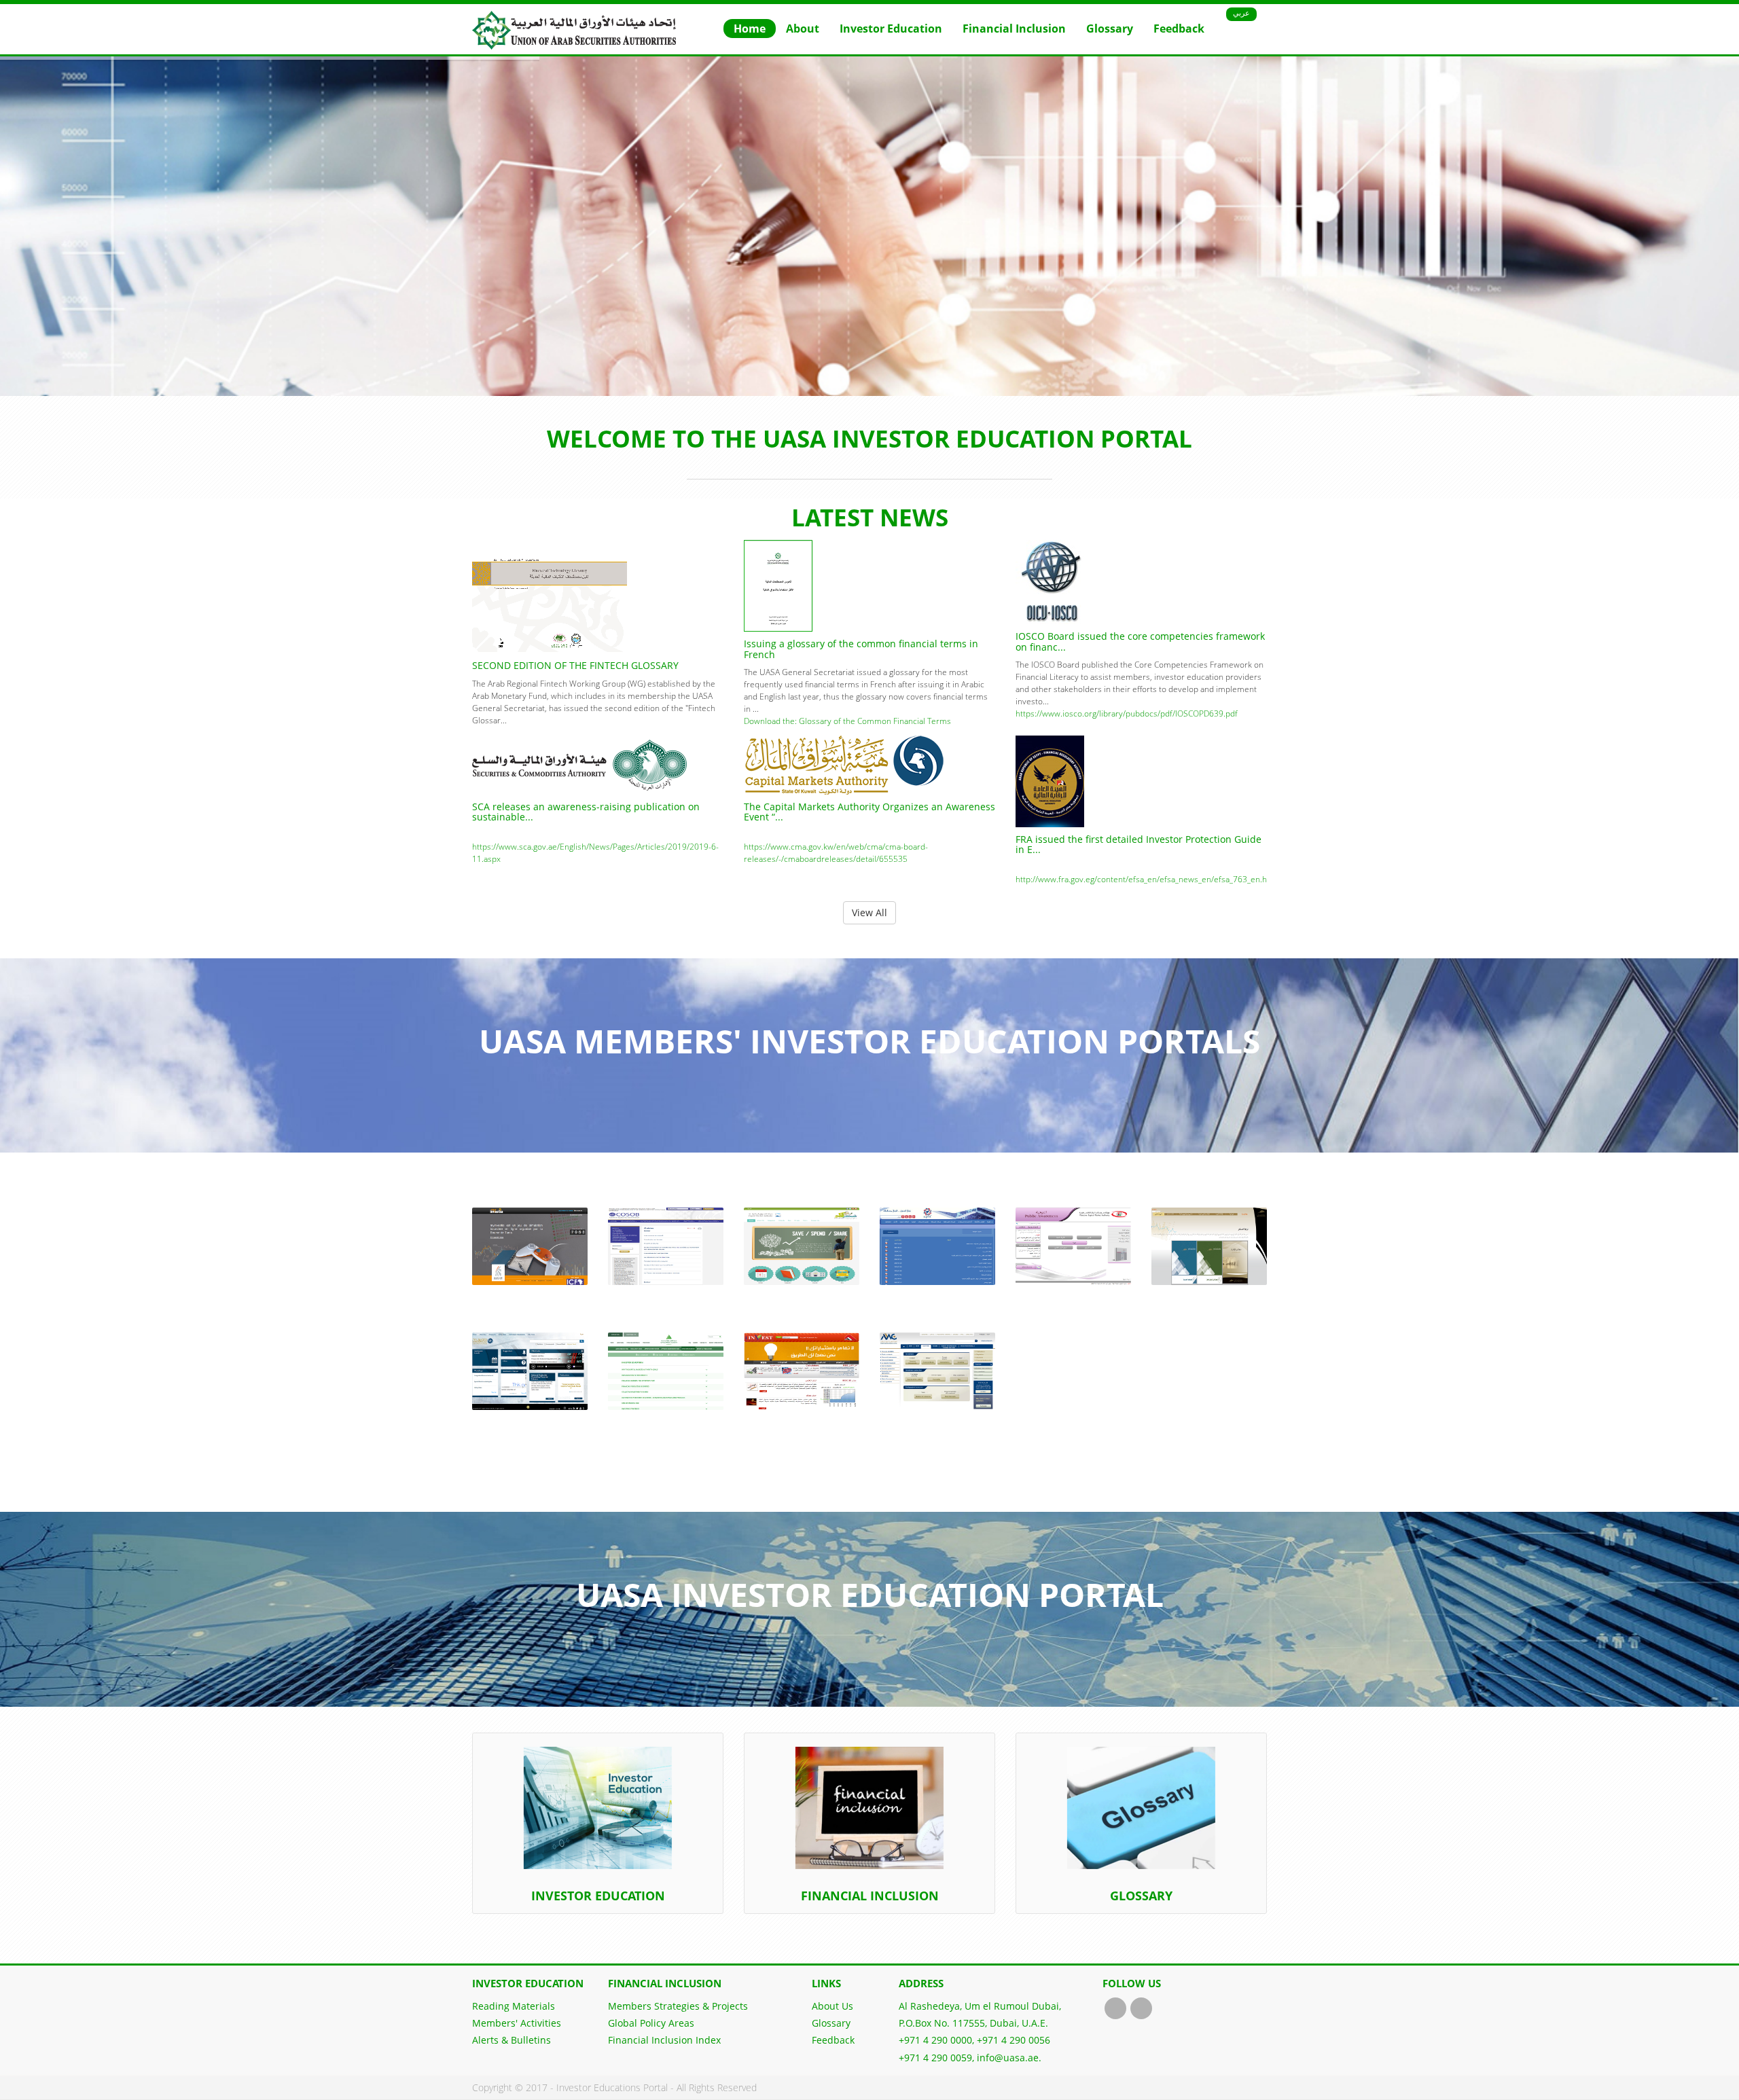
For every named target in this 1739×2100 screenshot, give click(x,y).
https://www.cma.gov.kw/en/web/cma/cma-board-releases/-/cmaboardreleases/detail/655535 (836, 853)
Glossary (1110, 29)
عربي (1241, 13)
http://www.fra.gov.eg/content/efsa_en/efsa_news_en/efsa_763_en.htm (1146, 879)
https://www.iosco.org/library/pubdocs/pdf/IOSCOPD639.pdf (1127, 713)
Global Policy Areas (651, 2023)
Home (750, 29)
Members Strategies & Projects (678, 2006)
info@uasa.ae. (1009, 2058)
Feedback (1179, 29)
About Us (832, 2006)
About (803, 29)
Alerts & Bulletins (512, 2040)
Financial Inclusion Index (664, 2040)
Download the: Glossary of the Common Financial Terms (847, 721)
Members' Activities (517, 2023)
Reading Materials (514, 2006)
